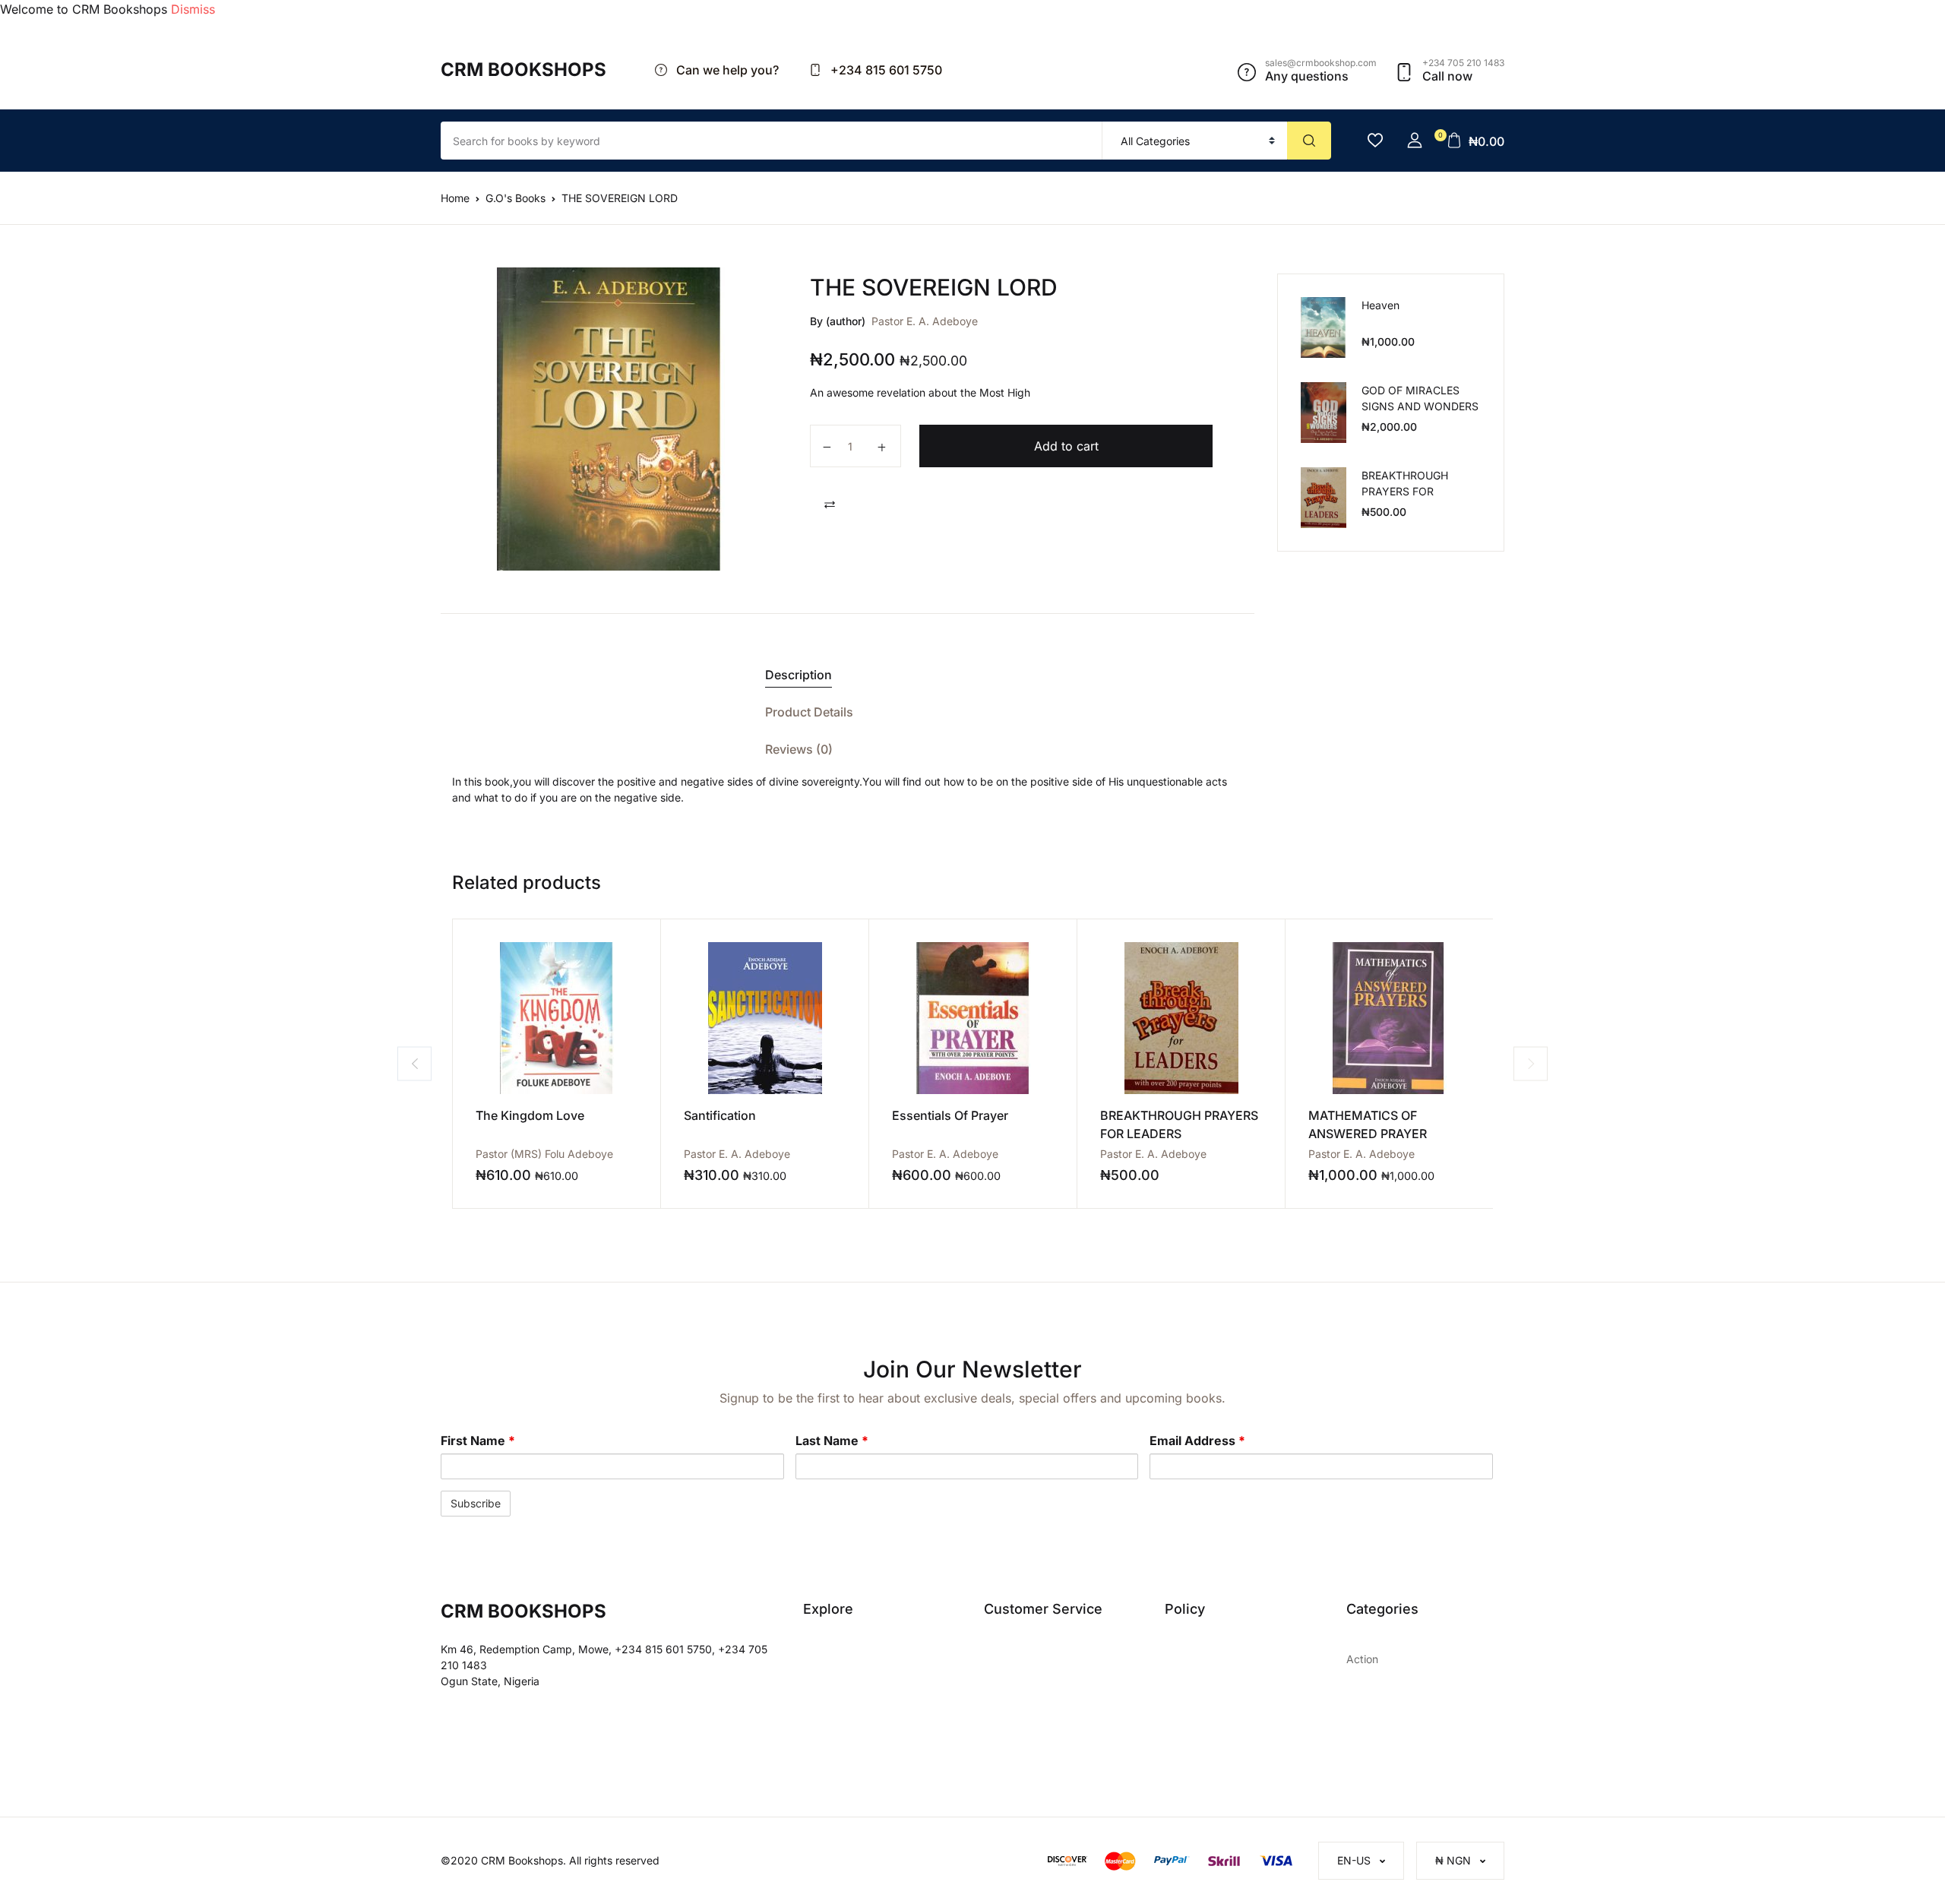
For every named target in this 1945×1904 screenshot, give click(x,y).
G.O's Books (516, 198)
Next (1531, 1063)
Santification (720, 1115)
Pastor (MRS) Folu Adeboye (544, 1154)
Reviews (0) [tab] (799, 749)
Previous (414, 1063)
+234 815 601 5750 (885, 70)
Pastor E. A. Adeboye (925, 321)
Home (455, 198)
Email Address (1197, 1441)
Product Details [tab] (809, 712)
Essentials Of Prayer (950, 1115)
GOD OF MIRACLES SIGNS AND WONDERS (1420, 398)
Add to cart (1066, 446)
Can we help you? (726, 70)
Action (1362, 1659)
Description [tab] (799, 675)
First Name (478, 1441)
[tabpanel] (610, 419)
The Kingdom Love (530, 1115)
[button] (1415, 141)
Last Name (832, 1441)
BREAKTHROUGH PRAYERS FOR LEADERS (1405, 491)
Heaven (1380, 305)
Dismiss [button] (193, 9)
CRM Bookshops (523, 70)
